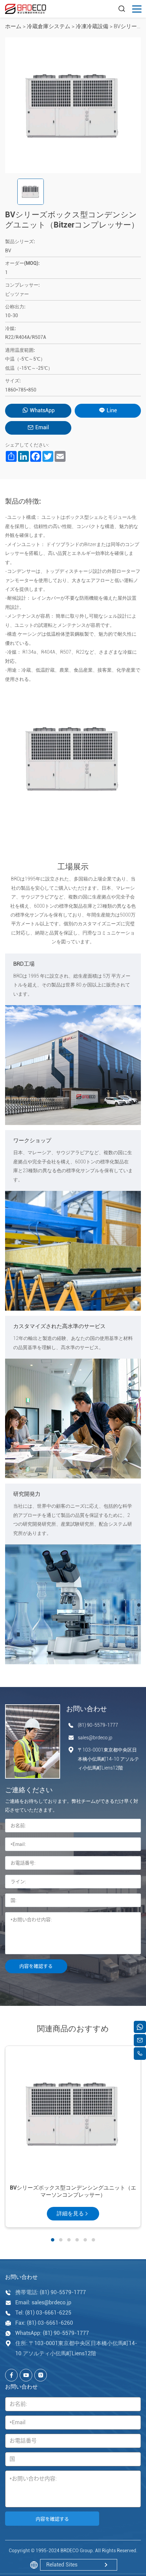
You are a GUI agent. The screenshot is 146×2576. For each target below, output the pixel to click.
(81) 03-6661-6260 (50, 2323)
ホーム (13, 26)
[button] (53, 2240)
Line (112, 410)
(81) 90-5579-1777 (98, 1725)
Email (42, 427)
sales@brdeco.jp (95, 1738)
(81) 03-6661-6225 (48, 2313)
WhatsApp (42, 410)
